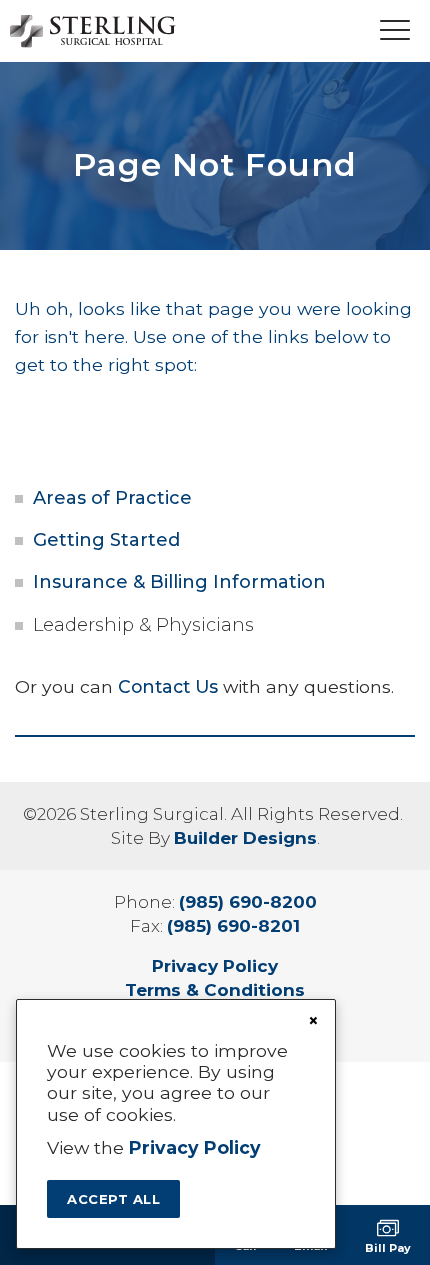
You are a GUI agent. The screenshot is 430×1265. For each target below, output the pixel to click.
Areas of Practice (112, 498)
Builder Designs (245, 838)
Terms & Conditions (215, 990)
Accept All (113, 1199)
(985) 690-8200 (248, 902)
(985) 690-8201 (233, 926)
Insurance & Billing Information (179, 582)
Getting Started (106, 540)
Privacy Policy (215, 966)
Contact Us (168, 686)
